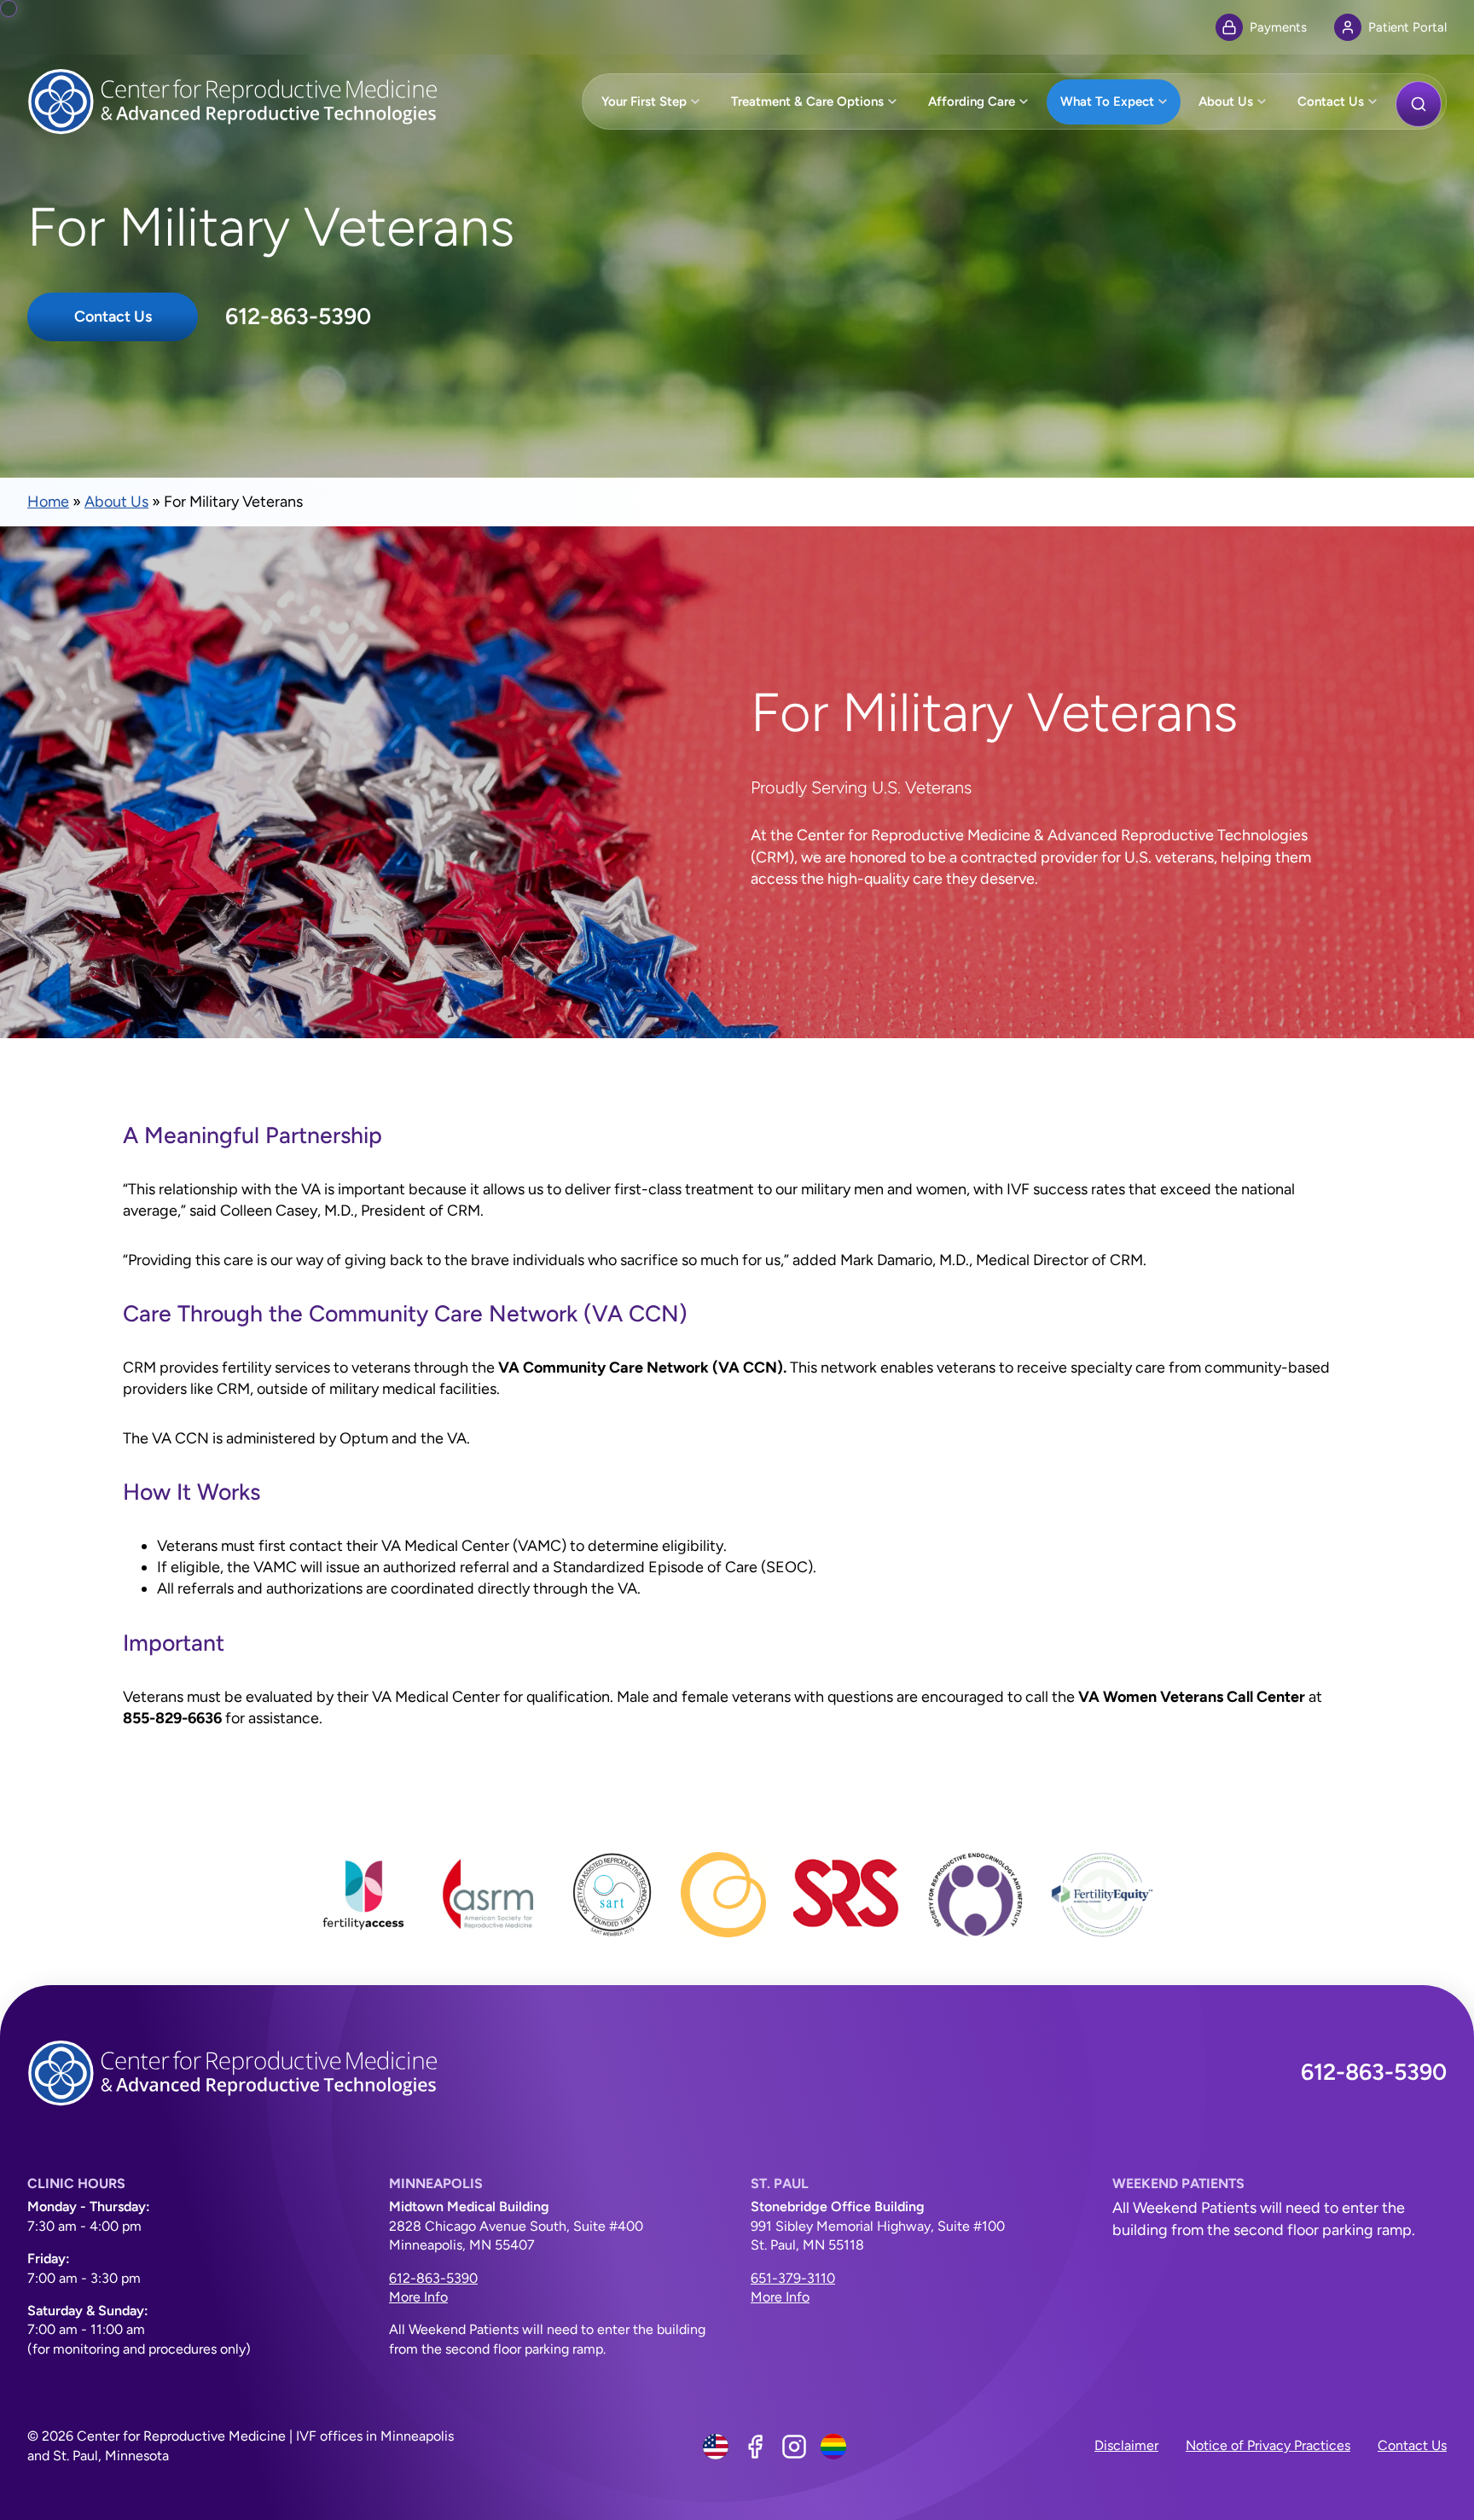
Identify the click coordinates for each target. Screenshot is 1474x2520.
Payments (1278, 27)
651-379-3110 (793, 2278)
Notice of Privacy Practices (1268, 2445)
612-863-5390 (298, 316)
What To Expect (1107, 102)
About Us (1226, 102)
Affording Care (972, 102)
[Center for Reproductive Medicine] (241, 102)
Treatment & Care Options (807, 102)
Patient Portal (1407, 27)
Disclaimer (1126, 2445)
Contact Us (1331, 102)
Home (48, 502)
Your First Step (644, 102)
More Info (418, 2297)
